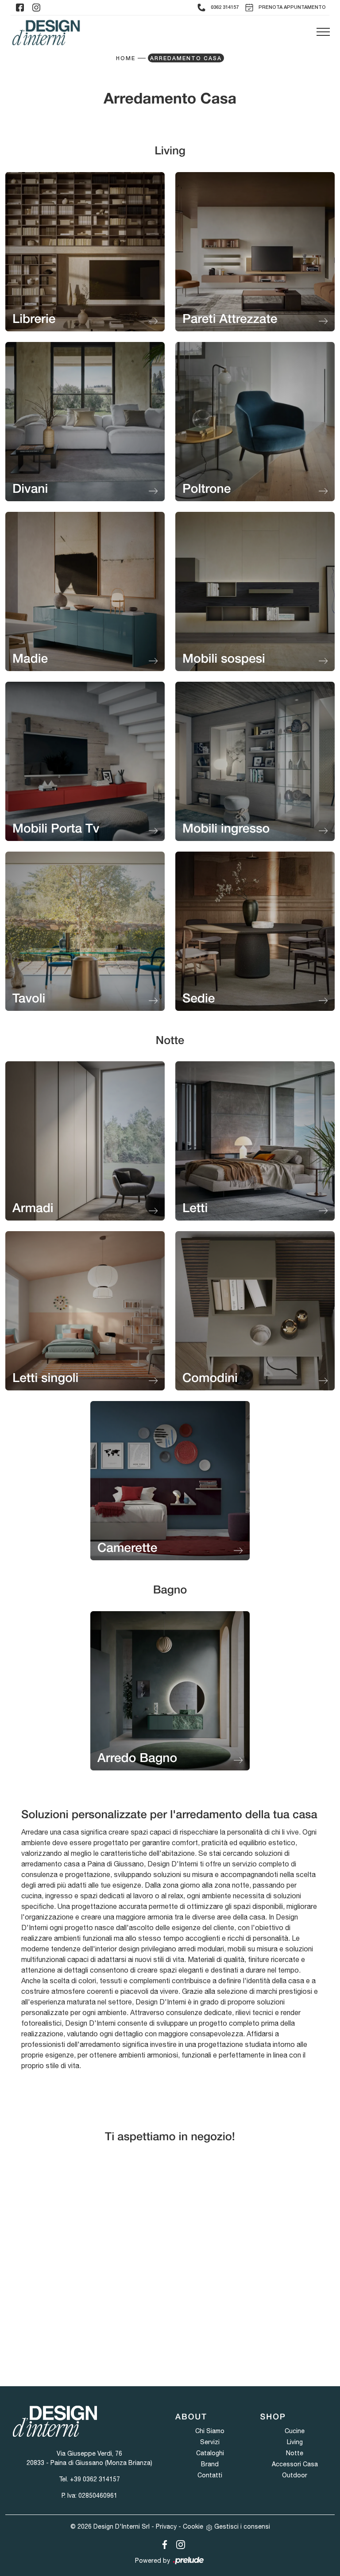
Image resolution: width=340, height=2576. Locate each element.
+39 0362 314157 (95, 2479)
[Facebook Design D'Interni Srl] (163, 2543)
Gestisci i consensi (242, 2526)
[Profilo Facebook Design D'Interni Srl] (20, 8)
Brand (210, 2464)
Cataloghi (210, 2453)
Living (295, 2442)
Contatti (210, 2475)
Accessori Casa (295, 2464)
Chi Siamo (210, 2431)
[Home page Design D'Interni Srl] (46, 33)
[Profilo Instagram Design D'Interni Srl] (36, 8)
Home (126, 59)
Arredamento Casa (186, 59)
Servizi (210, 2442)
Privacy (166, 2526)
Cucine (295, 2431)
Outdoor (295, 2475)
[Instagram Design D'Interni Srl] (178, 2543)
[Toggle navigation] (323, 32)
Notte (295, 2453)
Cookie (193, 2526)
